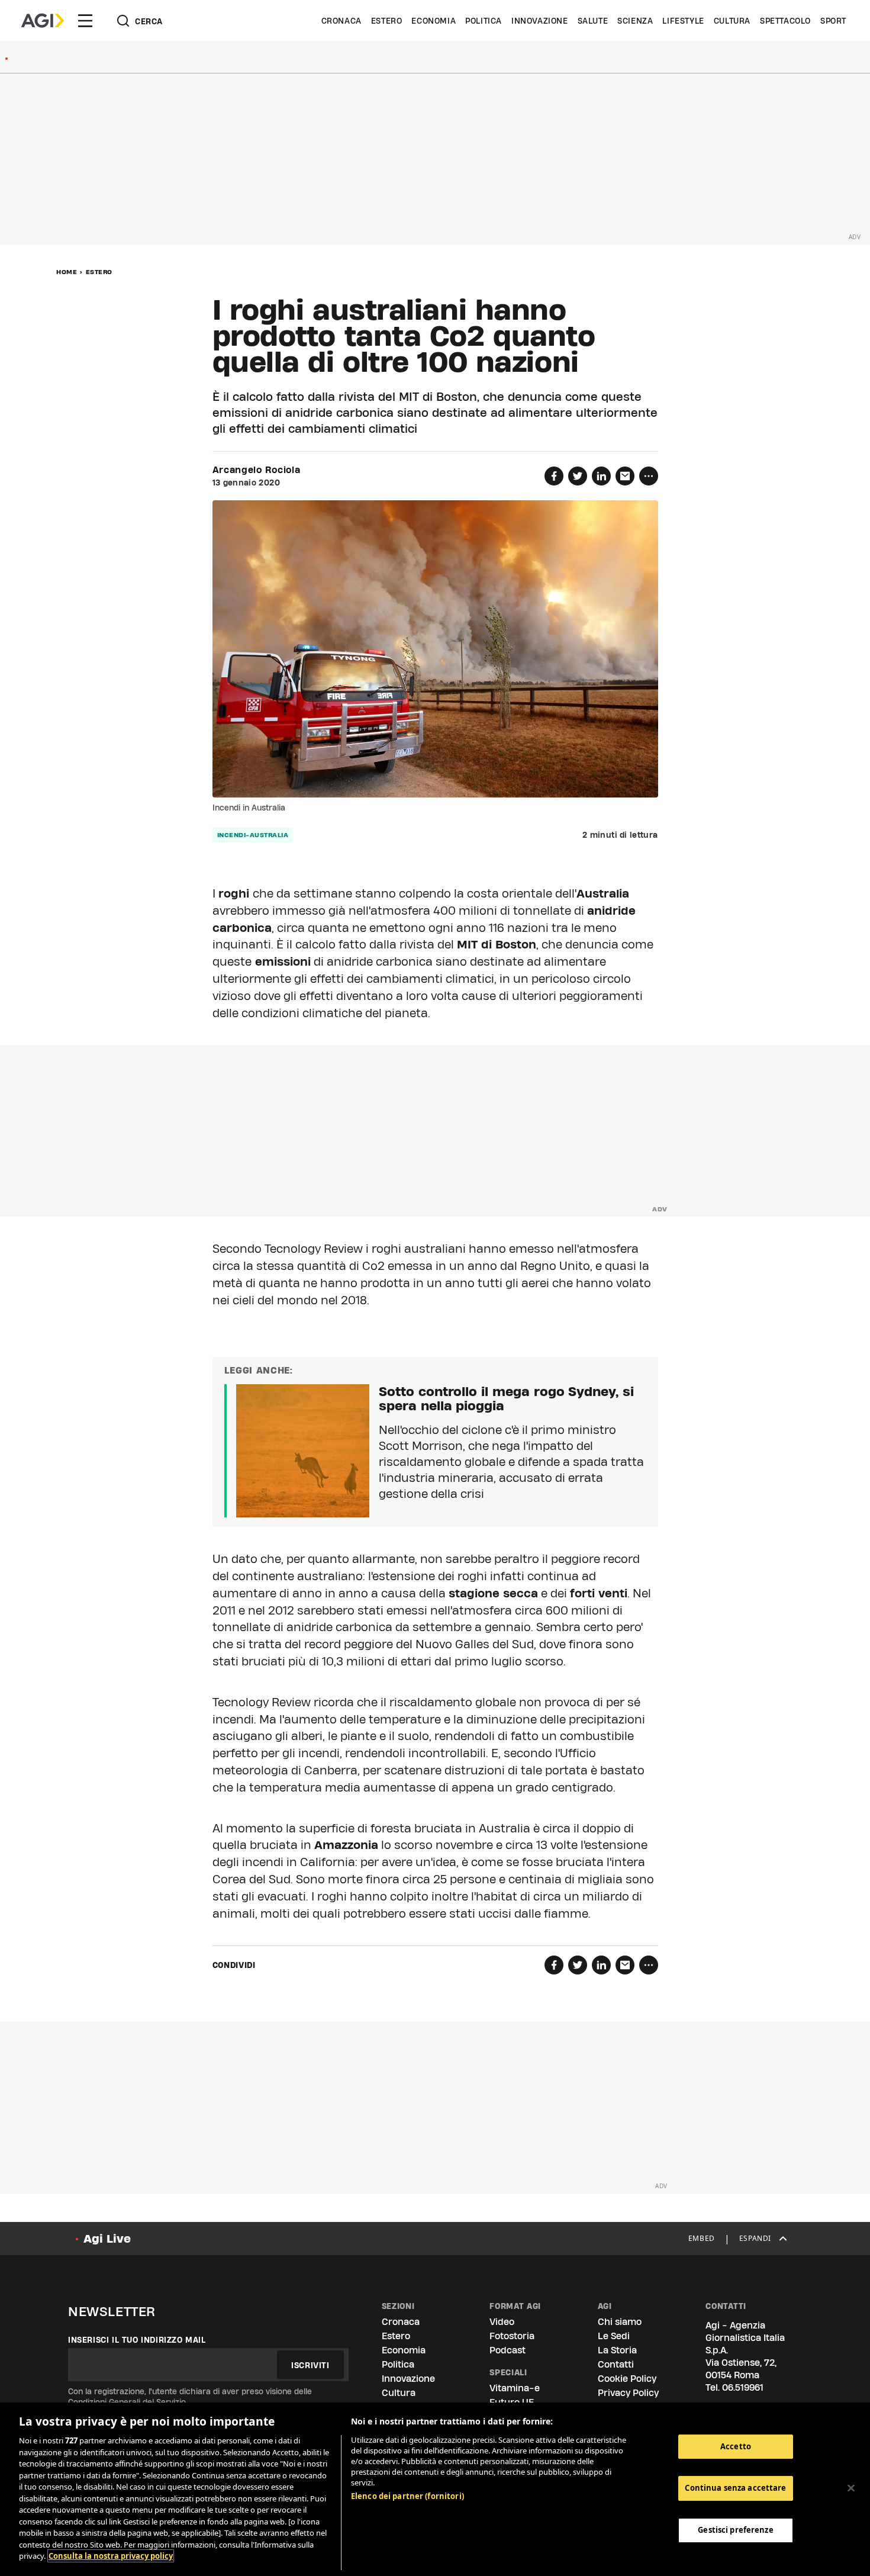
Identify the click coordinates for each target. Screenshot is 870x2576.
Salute (593, 21)
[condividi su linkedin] (601, 476)
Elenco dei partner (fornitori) (407, 2496)
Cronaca (341, 21)
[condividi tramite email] (625, 476)
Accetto (736, 2446)
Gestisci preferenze (735, 2530)
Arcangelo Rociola (257, 470)
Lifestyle (683, 21)
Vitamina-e (515, 2388)
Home (67, 272)
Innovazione (540, 21)
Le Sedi (614, 2336)
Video (502, 2322)
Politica (484, 21)
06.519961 (743, 2387)
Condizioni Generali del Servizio (127, 2402)
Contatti (616, 2364)
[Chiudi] (851, 2488)
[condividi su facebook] (554, 476)
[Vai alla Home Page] (43, 21)
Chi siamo (620, 2322)
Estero (387, 21)
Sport (833, 21)
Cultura (732, 21)
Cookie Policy (627, 2379)
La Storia (617, 2350)
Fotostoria (512, 2336)
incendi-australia (253, 835)
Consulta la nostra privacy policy (111, 2556)
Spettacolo (785, 21)
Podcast (507, 2350)
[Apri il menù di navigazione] (85, 21)
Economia (434, 21)
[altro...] (649, 476)
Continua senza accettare (735, 2488)
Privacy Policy (628, 2393)
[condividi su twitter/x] (578, 476)
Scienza (635, 21)
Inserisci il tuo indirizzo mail (137, 2340)
